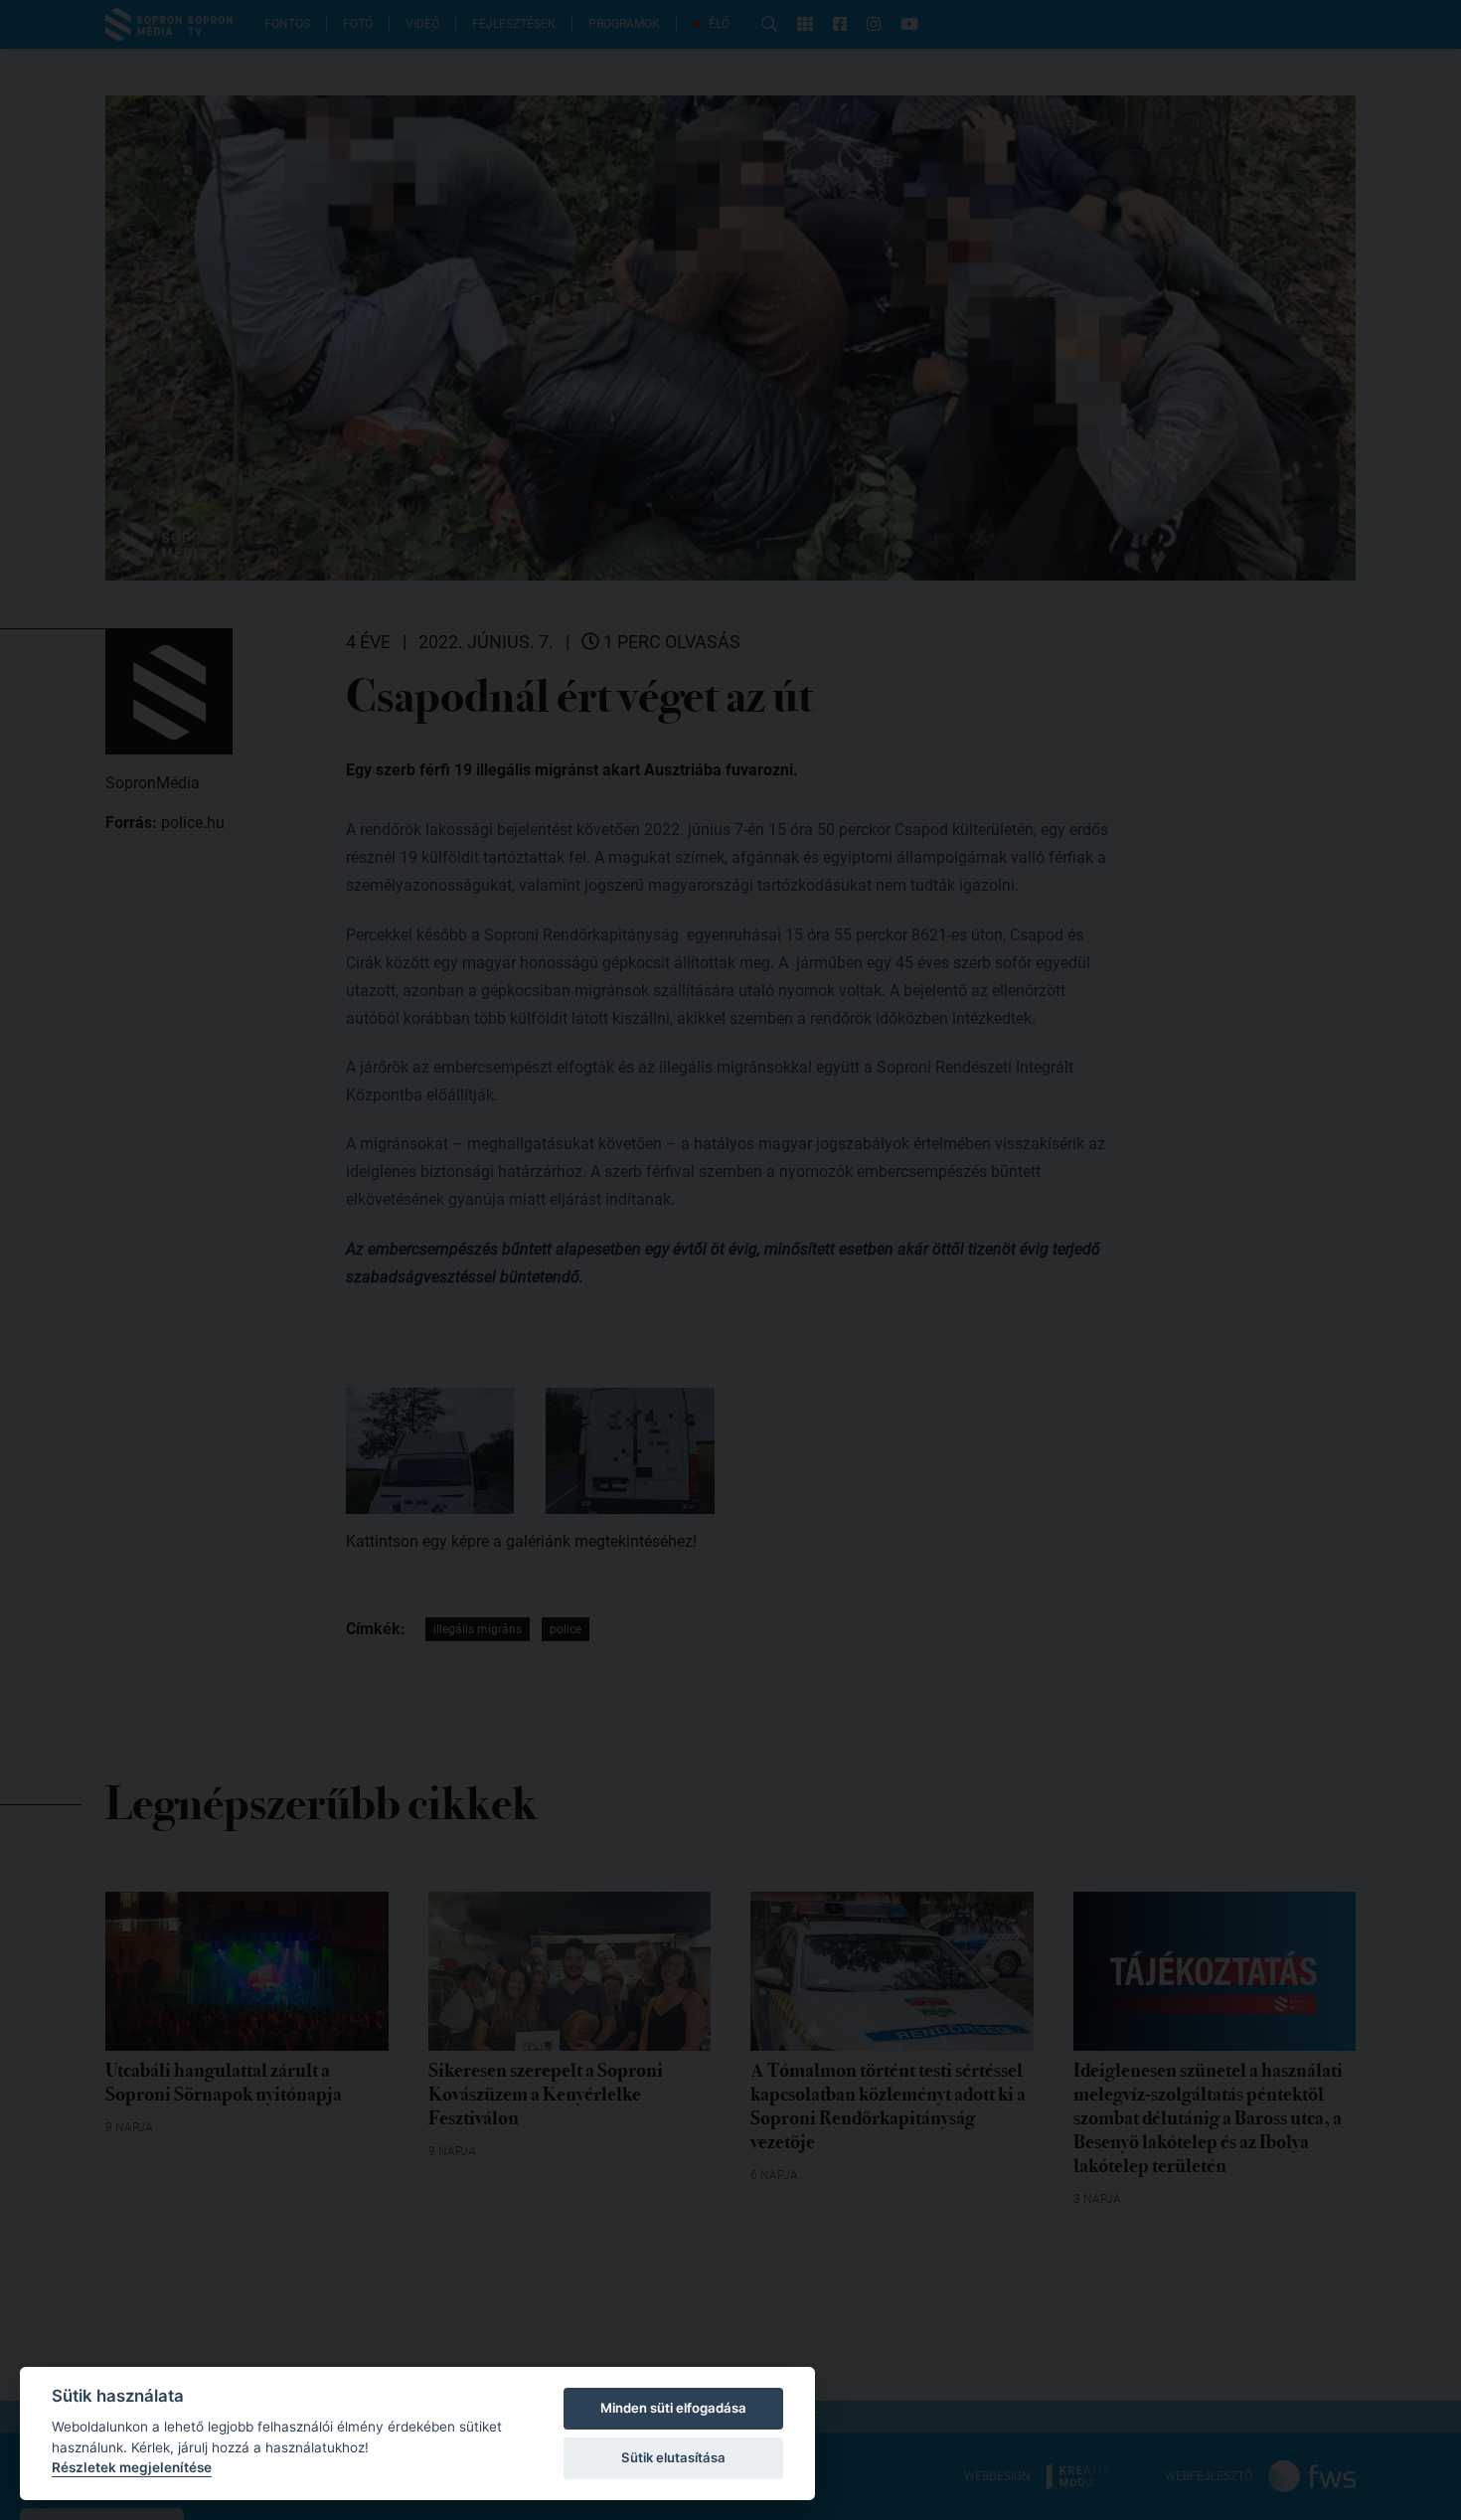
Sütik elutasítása (673, 2457)
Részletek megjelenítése (132, 2467)
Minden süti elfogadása (673, 2408)
